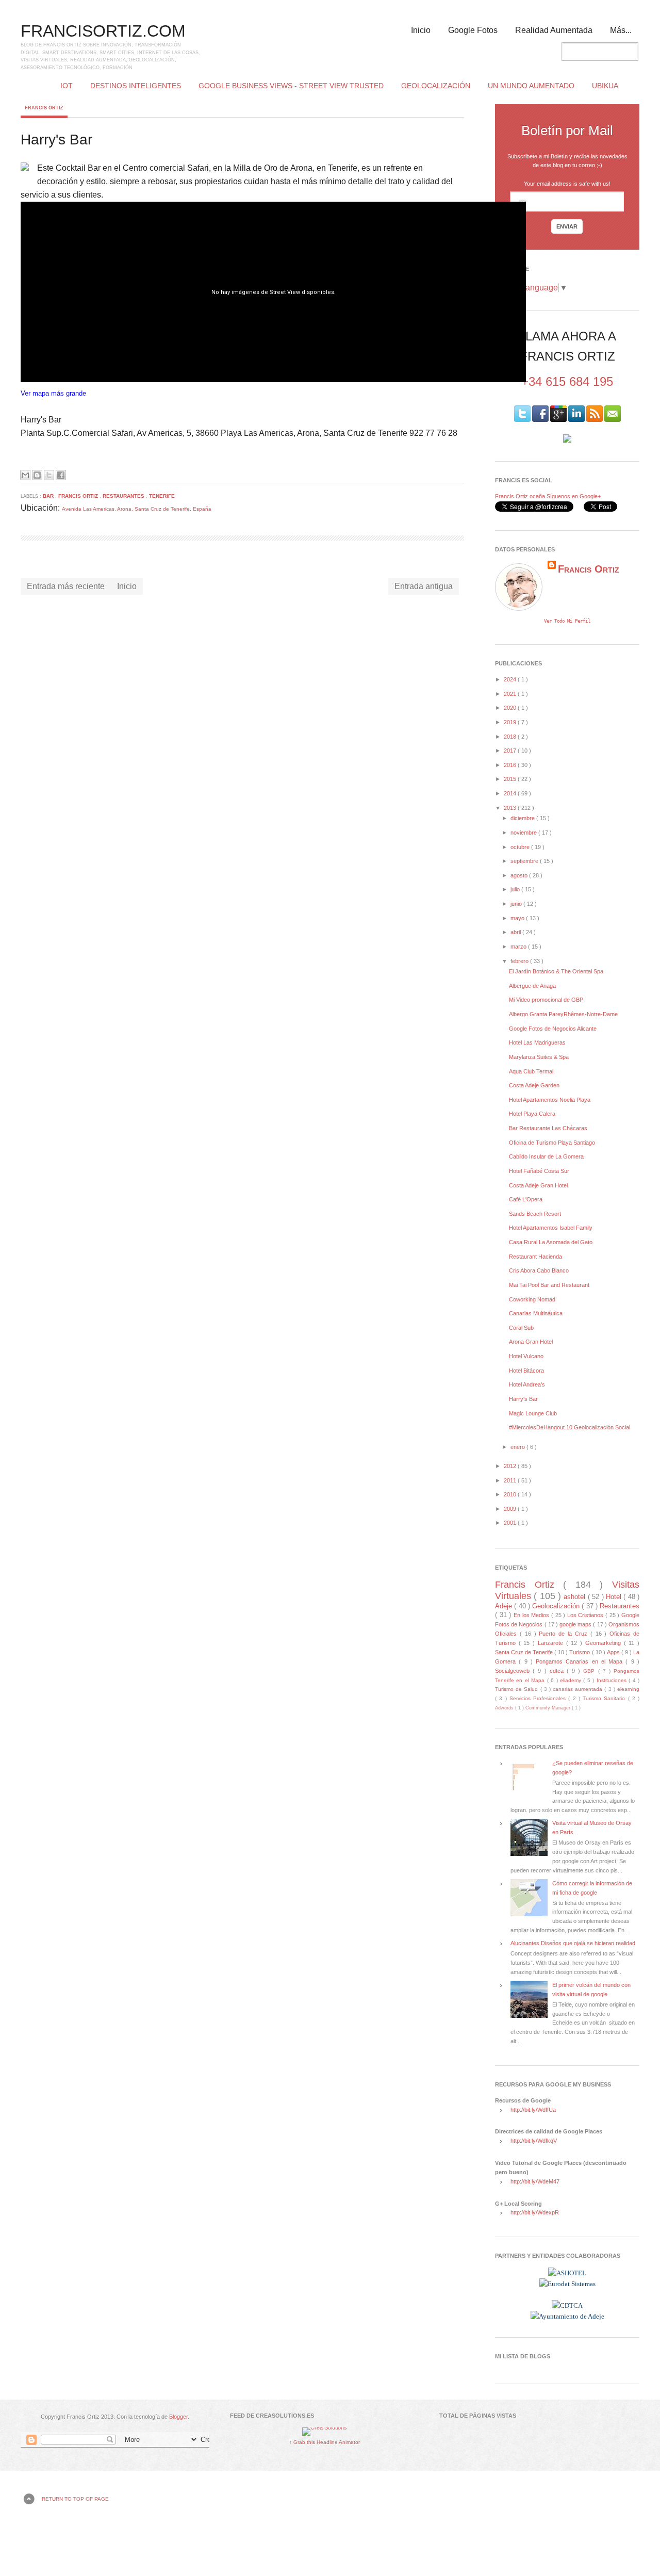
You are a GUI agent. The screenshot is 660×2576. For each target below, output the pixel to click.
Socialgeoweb (514, 1671)
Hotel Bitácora (526, 1371)
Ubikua (605, 86)
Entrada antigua (424, 586)
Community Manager (549, 1708)
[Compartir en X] (49, 475)
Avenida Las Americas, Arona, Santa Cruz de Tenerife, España (137, 509)
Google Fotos (473, 30)
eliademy (572, 1680)
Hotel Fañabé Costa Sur (539, 1171)
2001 (511, 1523)
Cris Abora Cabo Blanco (539, 1270)
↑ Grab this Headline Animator (325, 2442)
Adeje (505, 1606)
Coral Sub (521, 1328)
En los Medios (532, 1615)
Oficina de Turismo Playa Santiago (552, 1143)
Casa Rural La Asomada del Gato (551, 1242)
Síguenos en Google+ (574, 496)
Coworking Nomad (532, 1299)
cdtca (558, 1671)
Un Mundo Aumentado (531, 86)
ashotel (575, 1597)
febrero (520, 961)
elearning (628, 1689)
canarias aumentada (579, 1689)
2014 (511, 793)
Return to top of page (75, 2499)
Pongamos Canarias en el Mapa (581, 1661)
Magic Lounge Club (533, 1413)
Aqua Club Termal (531, 1071)
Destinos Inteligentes (136, 86)
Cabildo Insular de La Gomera (546, 1156)
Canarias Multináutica (536, 1313)
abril (516, 932)
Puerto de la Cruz (564, 1634)
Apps (614, 1652)
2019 (511, 722)
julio (516, 889)
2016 (511, 765)
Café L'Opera (526, 1199)
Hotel (615, 1597)
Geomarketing (605, 1643)
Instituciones (613, 1680)
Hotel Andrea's (527, 1384)
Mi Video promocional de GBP (546, 1000)
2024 (511, 679)
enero (518, 1447)
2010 (511, 1494)
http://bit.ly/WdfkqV (534, 2141)
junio (517, 904)
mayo (518, 918)
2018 (511, 737)
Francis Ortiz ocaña (520, 496)
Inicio (421, 30)
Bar (49, 496)
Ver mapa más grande (53, 393)
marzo (519, 947)
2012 (511, 1466)
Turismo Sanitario (605, 1698)
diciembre (523, 818)
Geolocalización (436, 86)
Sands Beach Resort (535, 1214)
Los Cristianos (586, 1615)
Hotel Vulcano (526, 1356)
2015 (511, 779)
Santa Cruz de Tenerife (525, 1652)
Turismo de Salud (518, 1689)
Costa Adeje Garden (534, 1085)
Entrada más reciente (66, 586)
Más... (621, 30)
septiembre (525, 861)
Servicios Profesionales (539, 1698)
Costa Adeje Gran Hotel (538, 1185)
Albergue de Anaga (532, 986)
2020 (511, 708)
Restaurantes (124, 496)
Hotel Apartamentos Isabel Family (551, 1228)
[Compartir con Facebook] (61, 475)
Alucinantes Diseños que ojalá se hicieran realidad (573, 1943)
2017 (511, 751)
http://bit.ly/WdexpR (535, 2212)
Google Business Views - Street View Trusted (291, 86)
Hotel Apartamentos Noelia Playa (550, 1100)
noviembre (524, 833)
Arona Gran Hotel (531, 1342)
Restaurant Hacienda (535, 1257)
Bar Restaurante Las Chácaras (548, 1128)
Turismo (580, 1652)
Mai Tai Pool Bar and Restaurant (549, 1285)
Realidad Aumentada (554, 30)
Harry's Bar (523, 1399)
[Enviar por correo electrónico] (25, 475)
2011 (511, 1480)
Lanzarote (552, 1643)
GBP (590, 1671)
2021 (511, 694)
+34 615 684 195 (567, 381)
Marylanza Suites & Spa (539, 1057)
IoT (67, 86)
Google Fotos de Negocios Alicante (553, 1029)
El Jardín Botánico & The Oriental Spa (556, 971)
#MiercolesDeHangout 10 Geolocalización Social (570, 1427)
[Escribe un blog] (37, 475)
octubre (521, 847)
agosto (520, 875)
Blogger (178, 2417)
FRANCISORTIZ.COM (103, 31)
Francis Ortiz (44, 108)
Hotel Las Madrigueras (537, 1042)
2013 (511, 808)
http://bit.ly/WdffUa (533, 2110)
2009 (511, 1509)
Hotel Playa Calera (532, 1114)
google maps (576, 1624)
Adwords (505, 1708)
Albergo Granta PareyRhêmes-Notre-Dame (563, 1014)
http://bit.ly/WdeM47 (535, 2181)
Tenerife (162, 496)
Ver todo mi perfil (567, 621)
